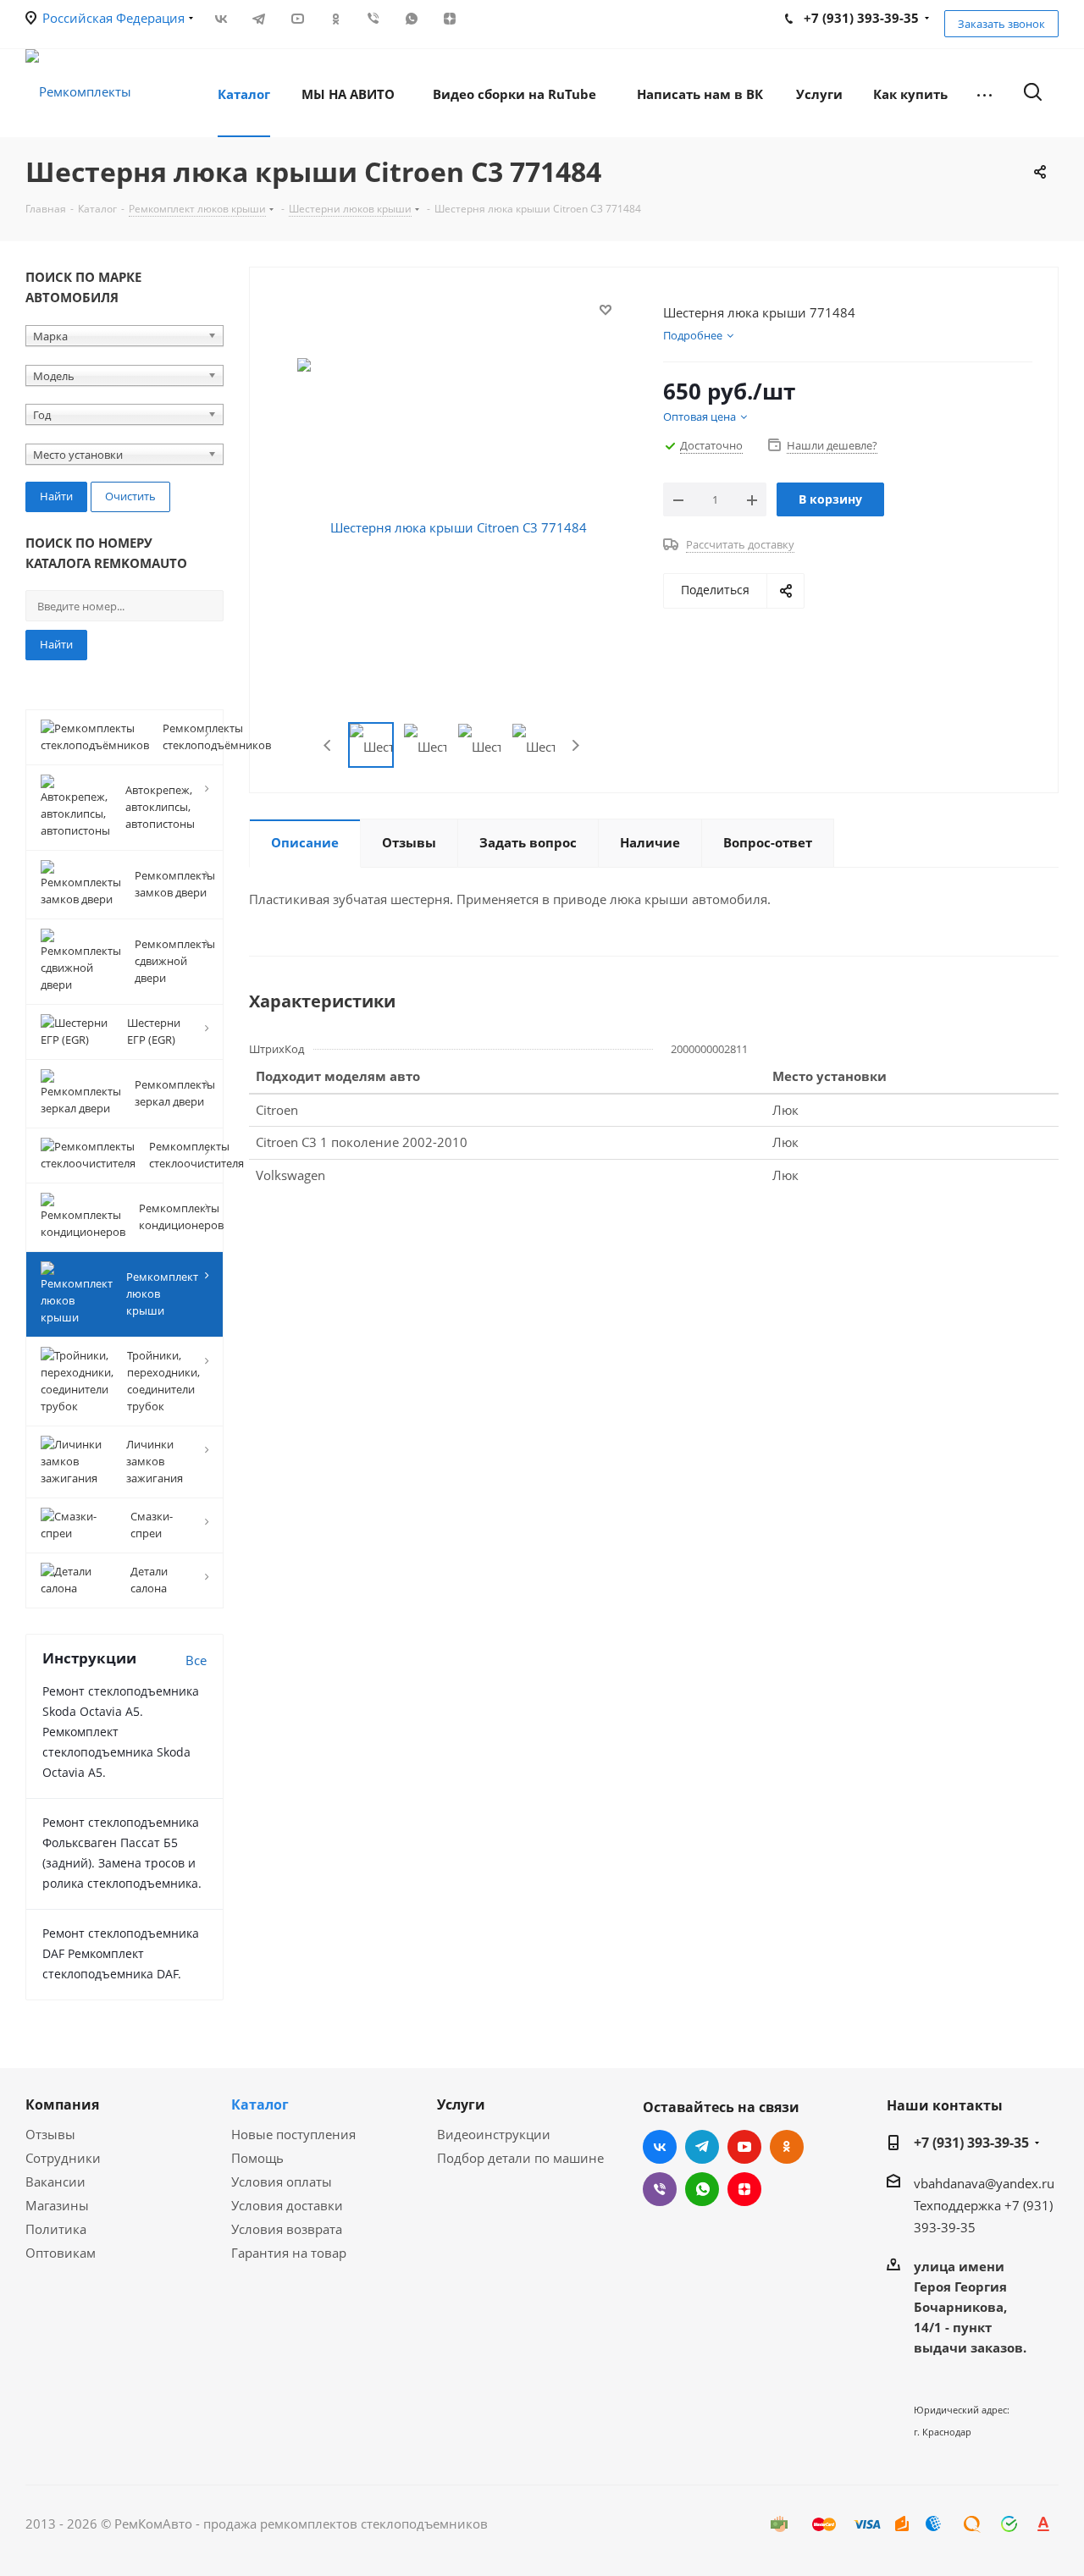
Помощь (257, 2158)
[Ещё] (984, 93)
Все (196, 1660)
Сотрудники (63, 2158)
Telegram (259, 19)
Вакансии (55, 2182)
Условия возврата (287, 2229)
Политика (56, 2229)
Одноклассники (335, 19)
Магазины (57, 2205)
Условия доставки (287, 2205)
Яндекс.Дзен (449, 19)
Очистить (130, 496)
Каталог (260, 2104)
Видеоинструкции (494, 2134)
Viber (373, 19)
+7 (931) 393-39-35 (971, 2143)
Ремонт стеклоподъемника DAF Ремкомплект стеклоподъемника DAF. (121, 1953)
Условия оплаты (282, 2182)
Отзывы (50, 2134)
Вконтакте (221, 19)
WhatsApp (411, 19)
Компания (62, 2104)
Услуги (461, 2104)
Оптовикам (61, 2253)
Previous (328, 745)
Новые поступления (293, 2134)
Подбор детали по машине (520, 2158)
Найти (56, 644)
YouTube (297, 19)
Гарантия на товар (289, 2253)
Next (575, 745)
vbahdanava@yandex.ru (984, 2183)
